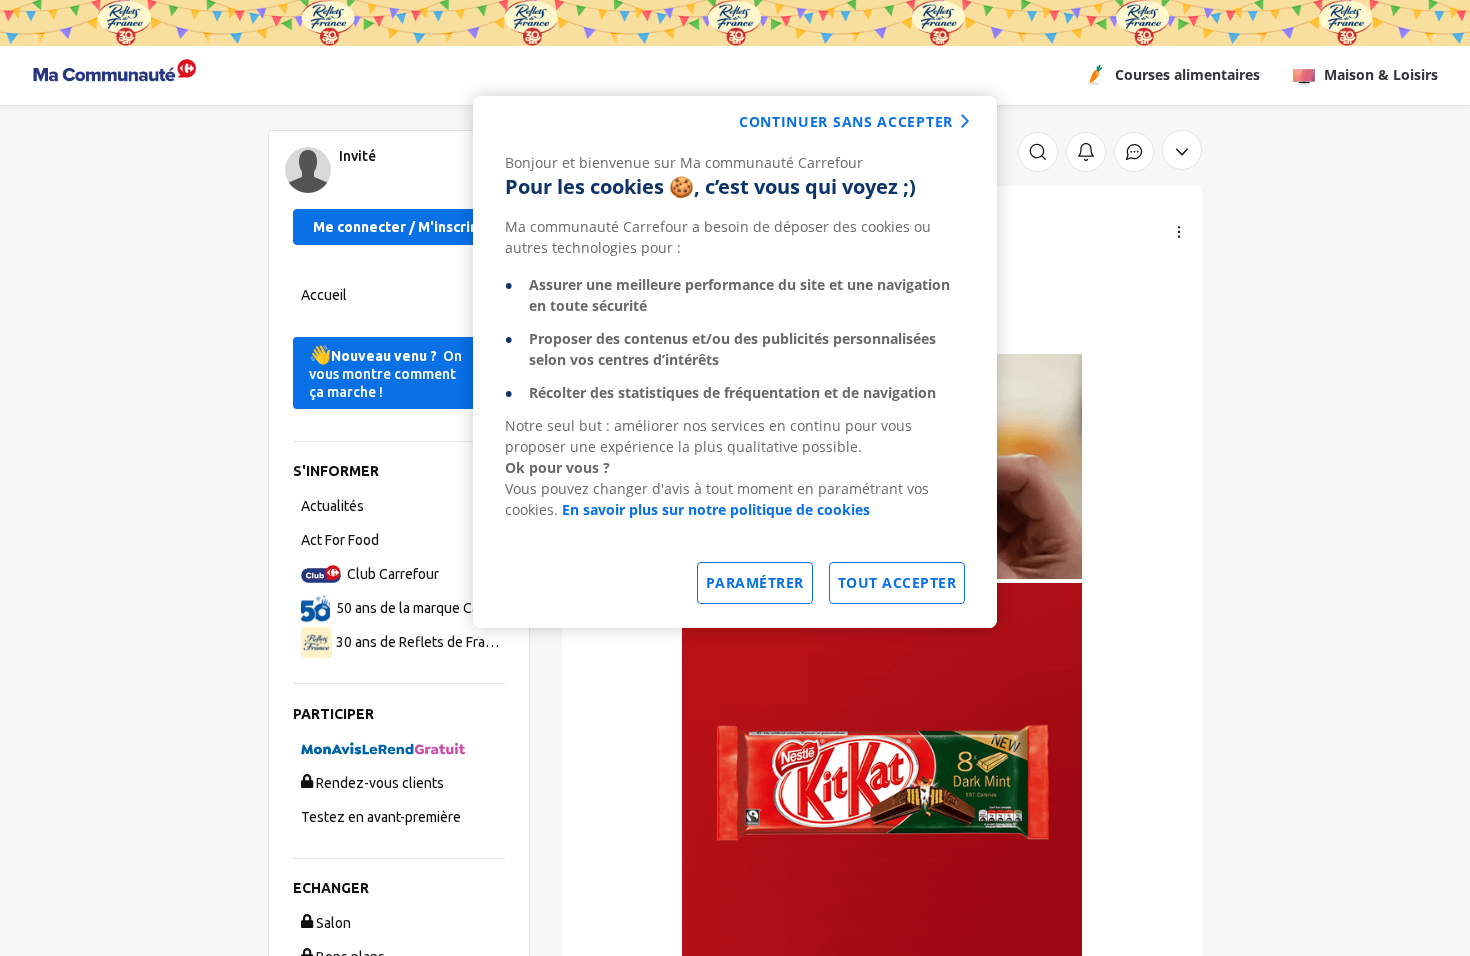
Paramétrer (755, 582)
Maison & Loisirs (1381, 74)
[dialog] (735, 362)
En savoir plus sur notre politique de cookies (716, 509)
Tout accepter (897, 582)
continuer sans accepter (846, 121)
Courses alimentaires (1187, 74)
